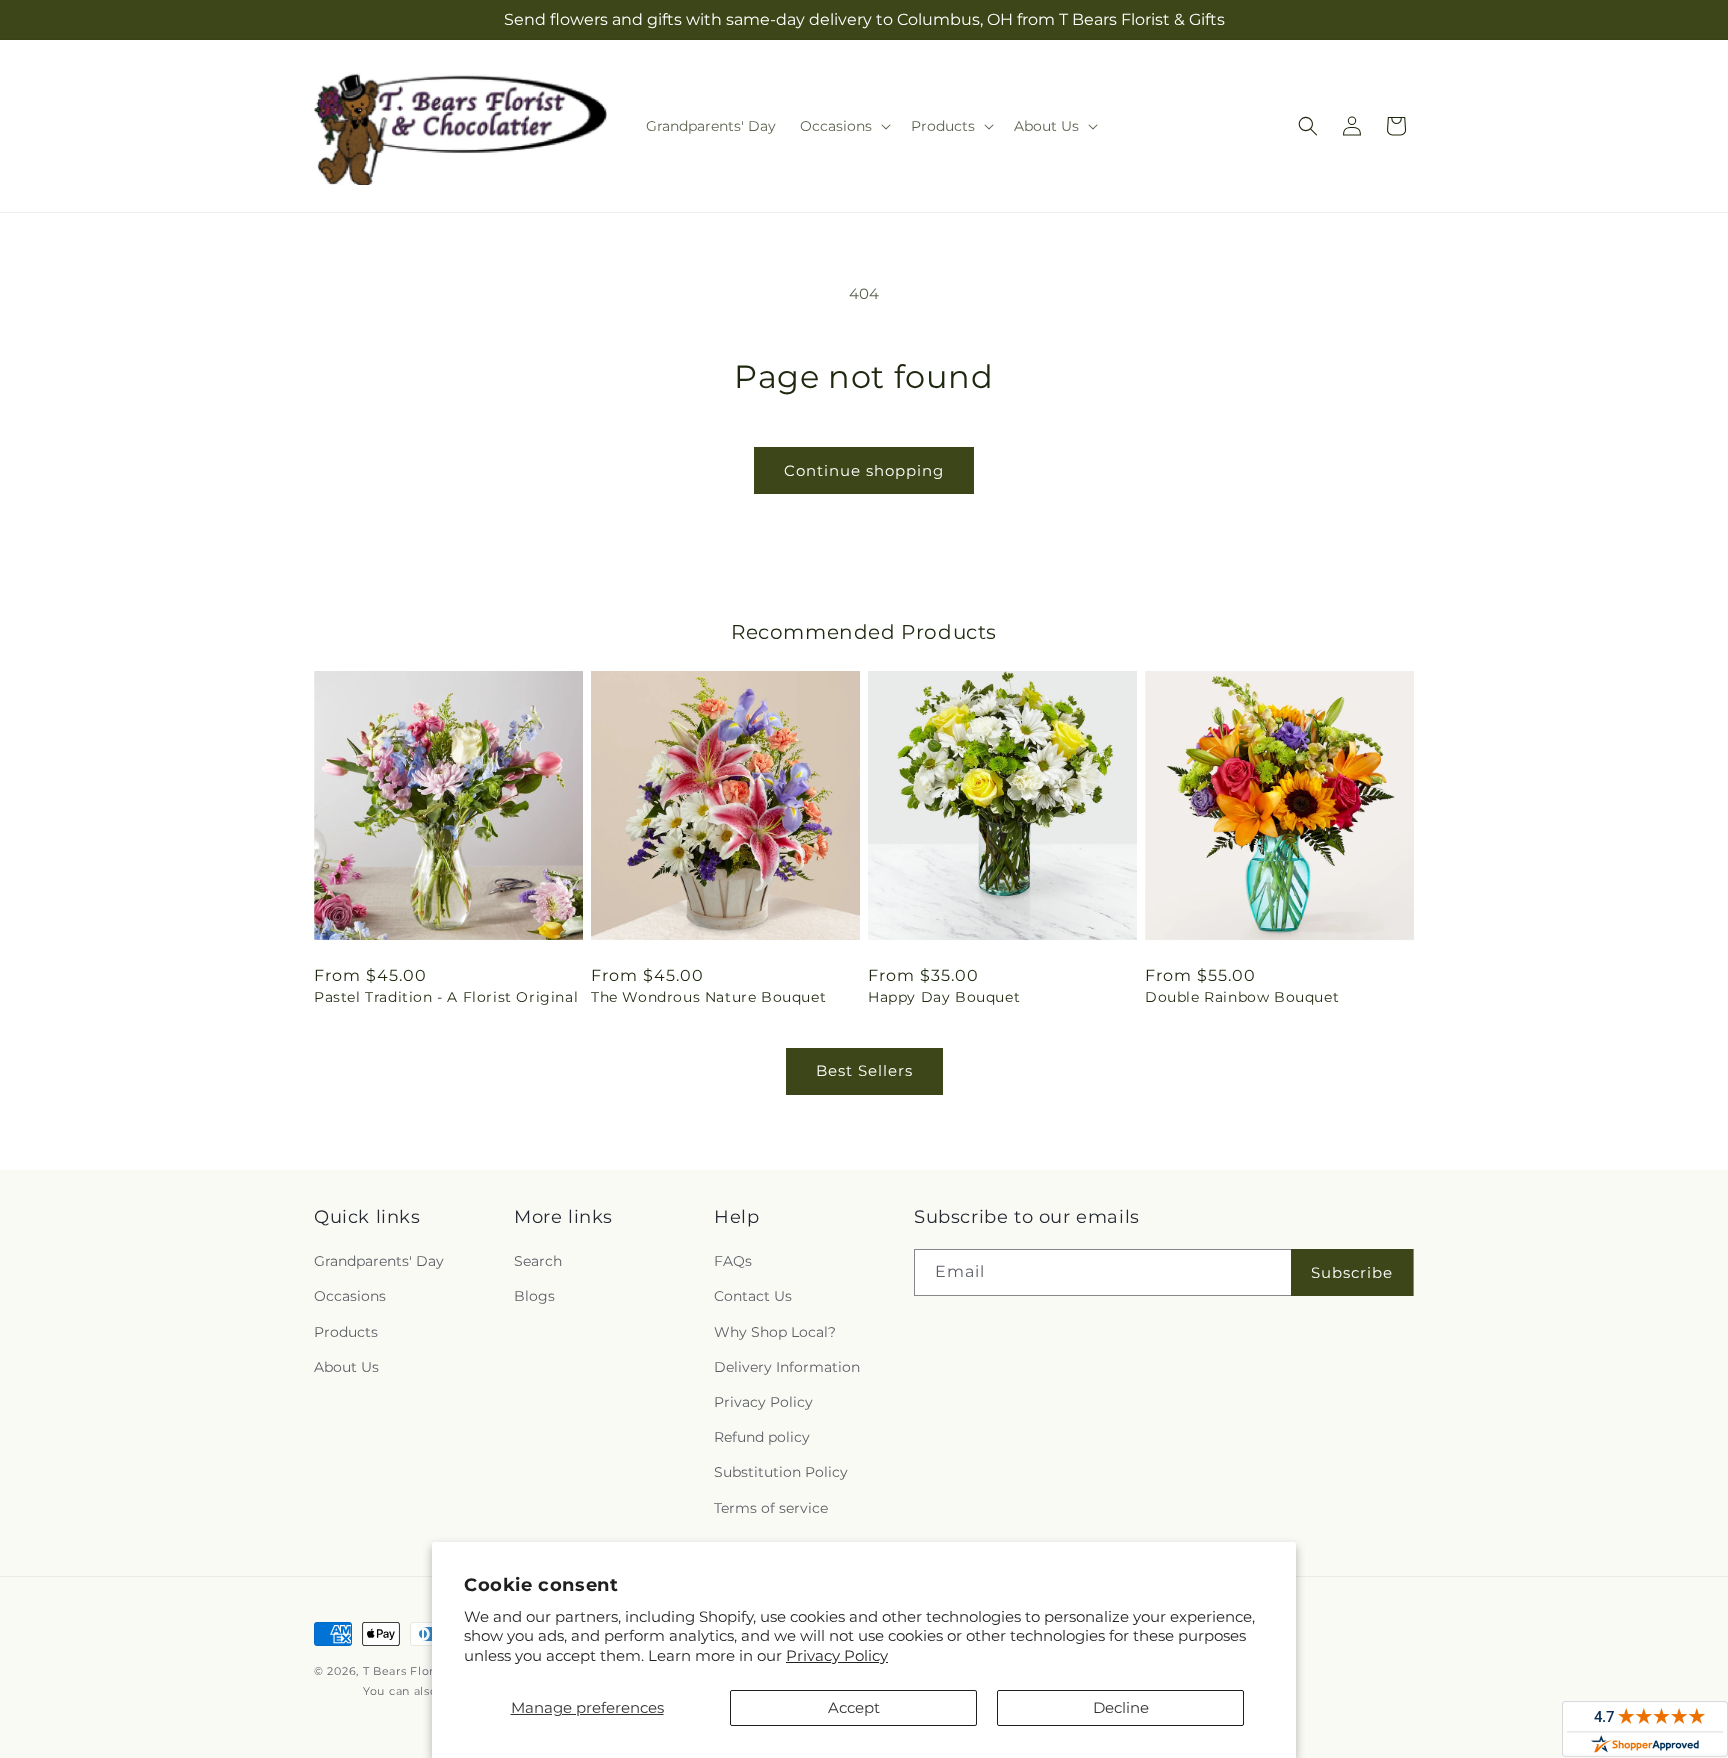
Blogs (534, 1296)
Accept (854, 1707)
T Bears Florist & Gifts (427, 1671)
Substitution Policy (781, 1472)
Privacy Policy (837, 1655)
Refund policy (762, 1437)
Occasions (350, 1296)
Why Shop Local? (775, 1332)
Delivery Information (787, 1367)
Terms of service (771, 1508)
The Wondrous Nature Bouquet (708, 997)
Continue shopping (864, 470)
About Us (346, 1367)
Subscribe (1352, 1272)
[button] (843, 126)
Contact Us (753, 1296)
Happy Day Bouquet (944, 997)
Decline (1121, 1707)
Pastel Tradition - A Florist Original (446, 997)
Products (346, 1332)
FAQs (733, 1261)
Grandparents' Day (379, 1261)
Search (538, 1261)
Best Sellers (864, 1070)
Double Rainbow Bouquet (1242, 997)
